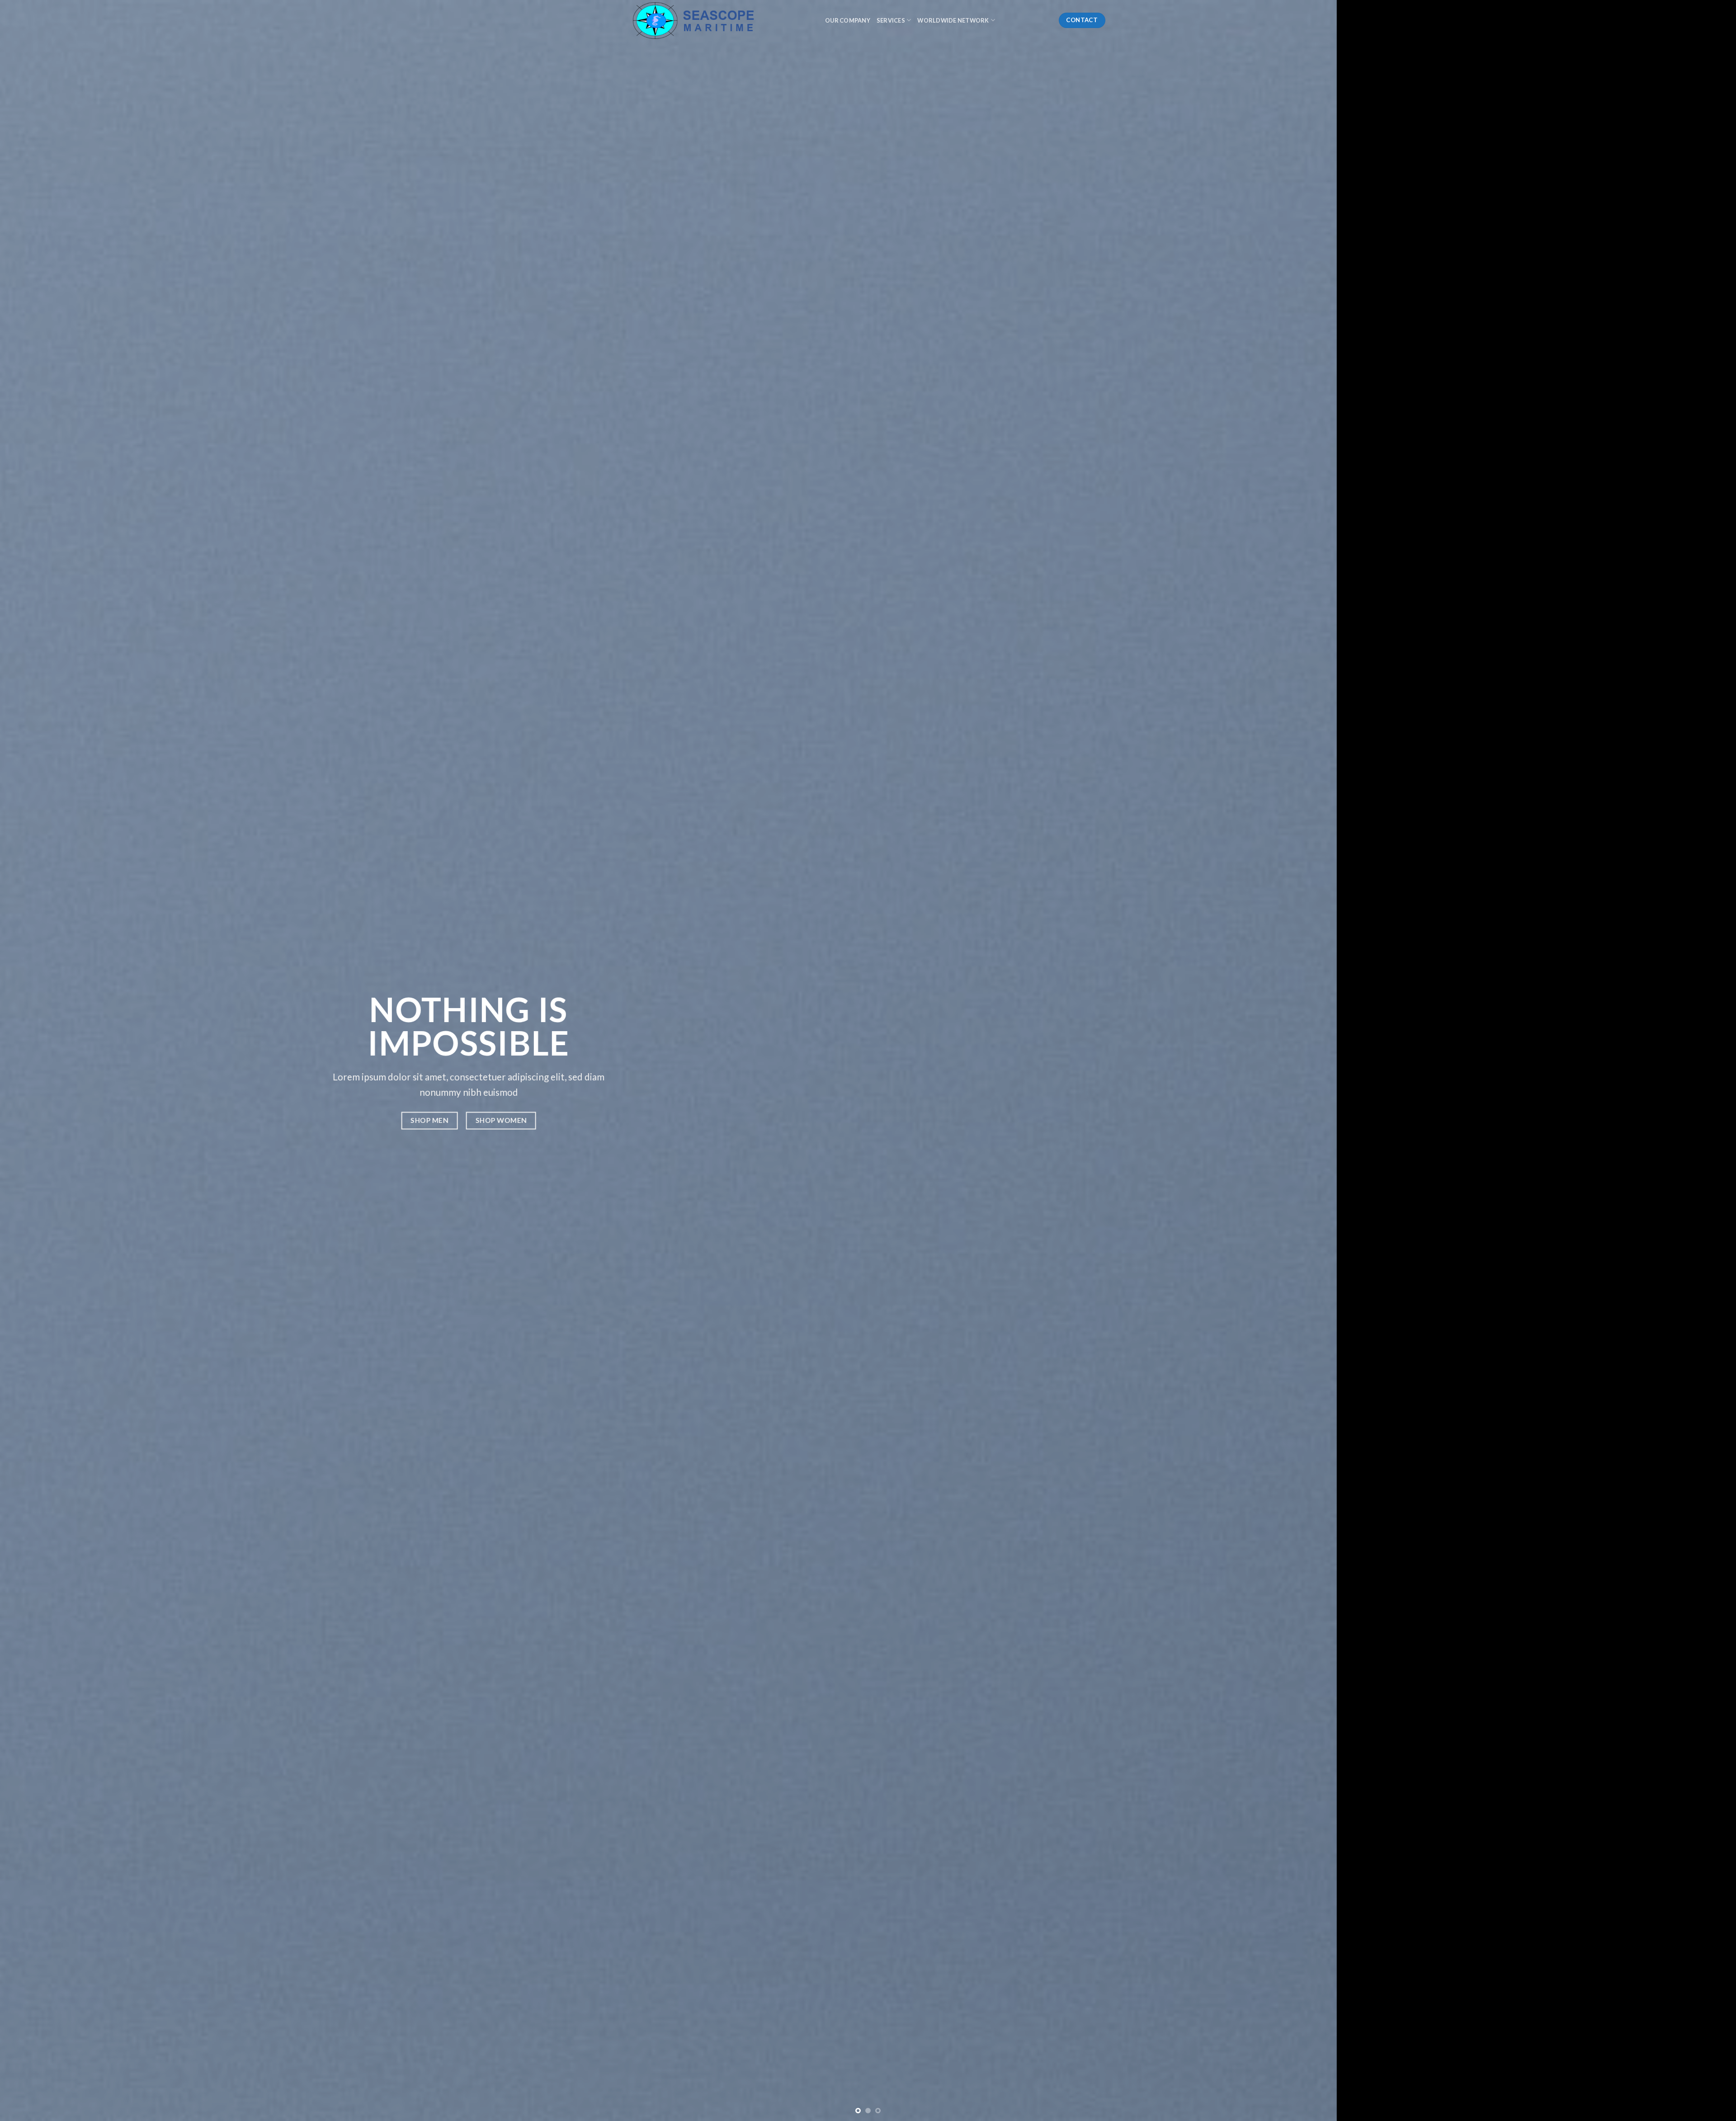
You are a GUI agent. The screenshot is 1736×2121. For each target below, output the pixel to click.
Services (891, 20)
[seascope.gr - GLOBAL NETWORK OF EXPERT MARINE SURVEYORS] (721, 20)
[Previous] (46, 1060)
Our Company (848, 20)
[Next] (1690, 1060)
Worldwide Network (953, 20)
